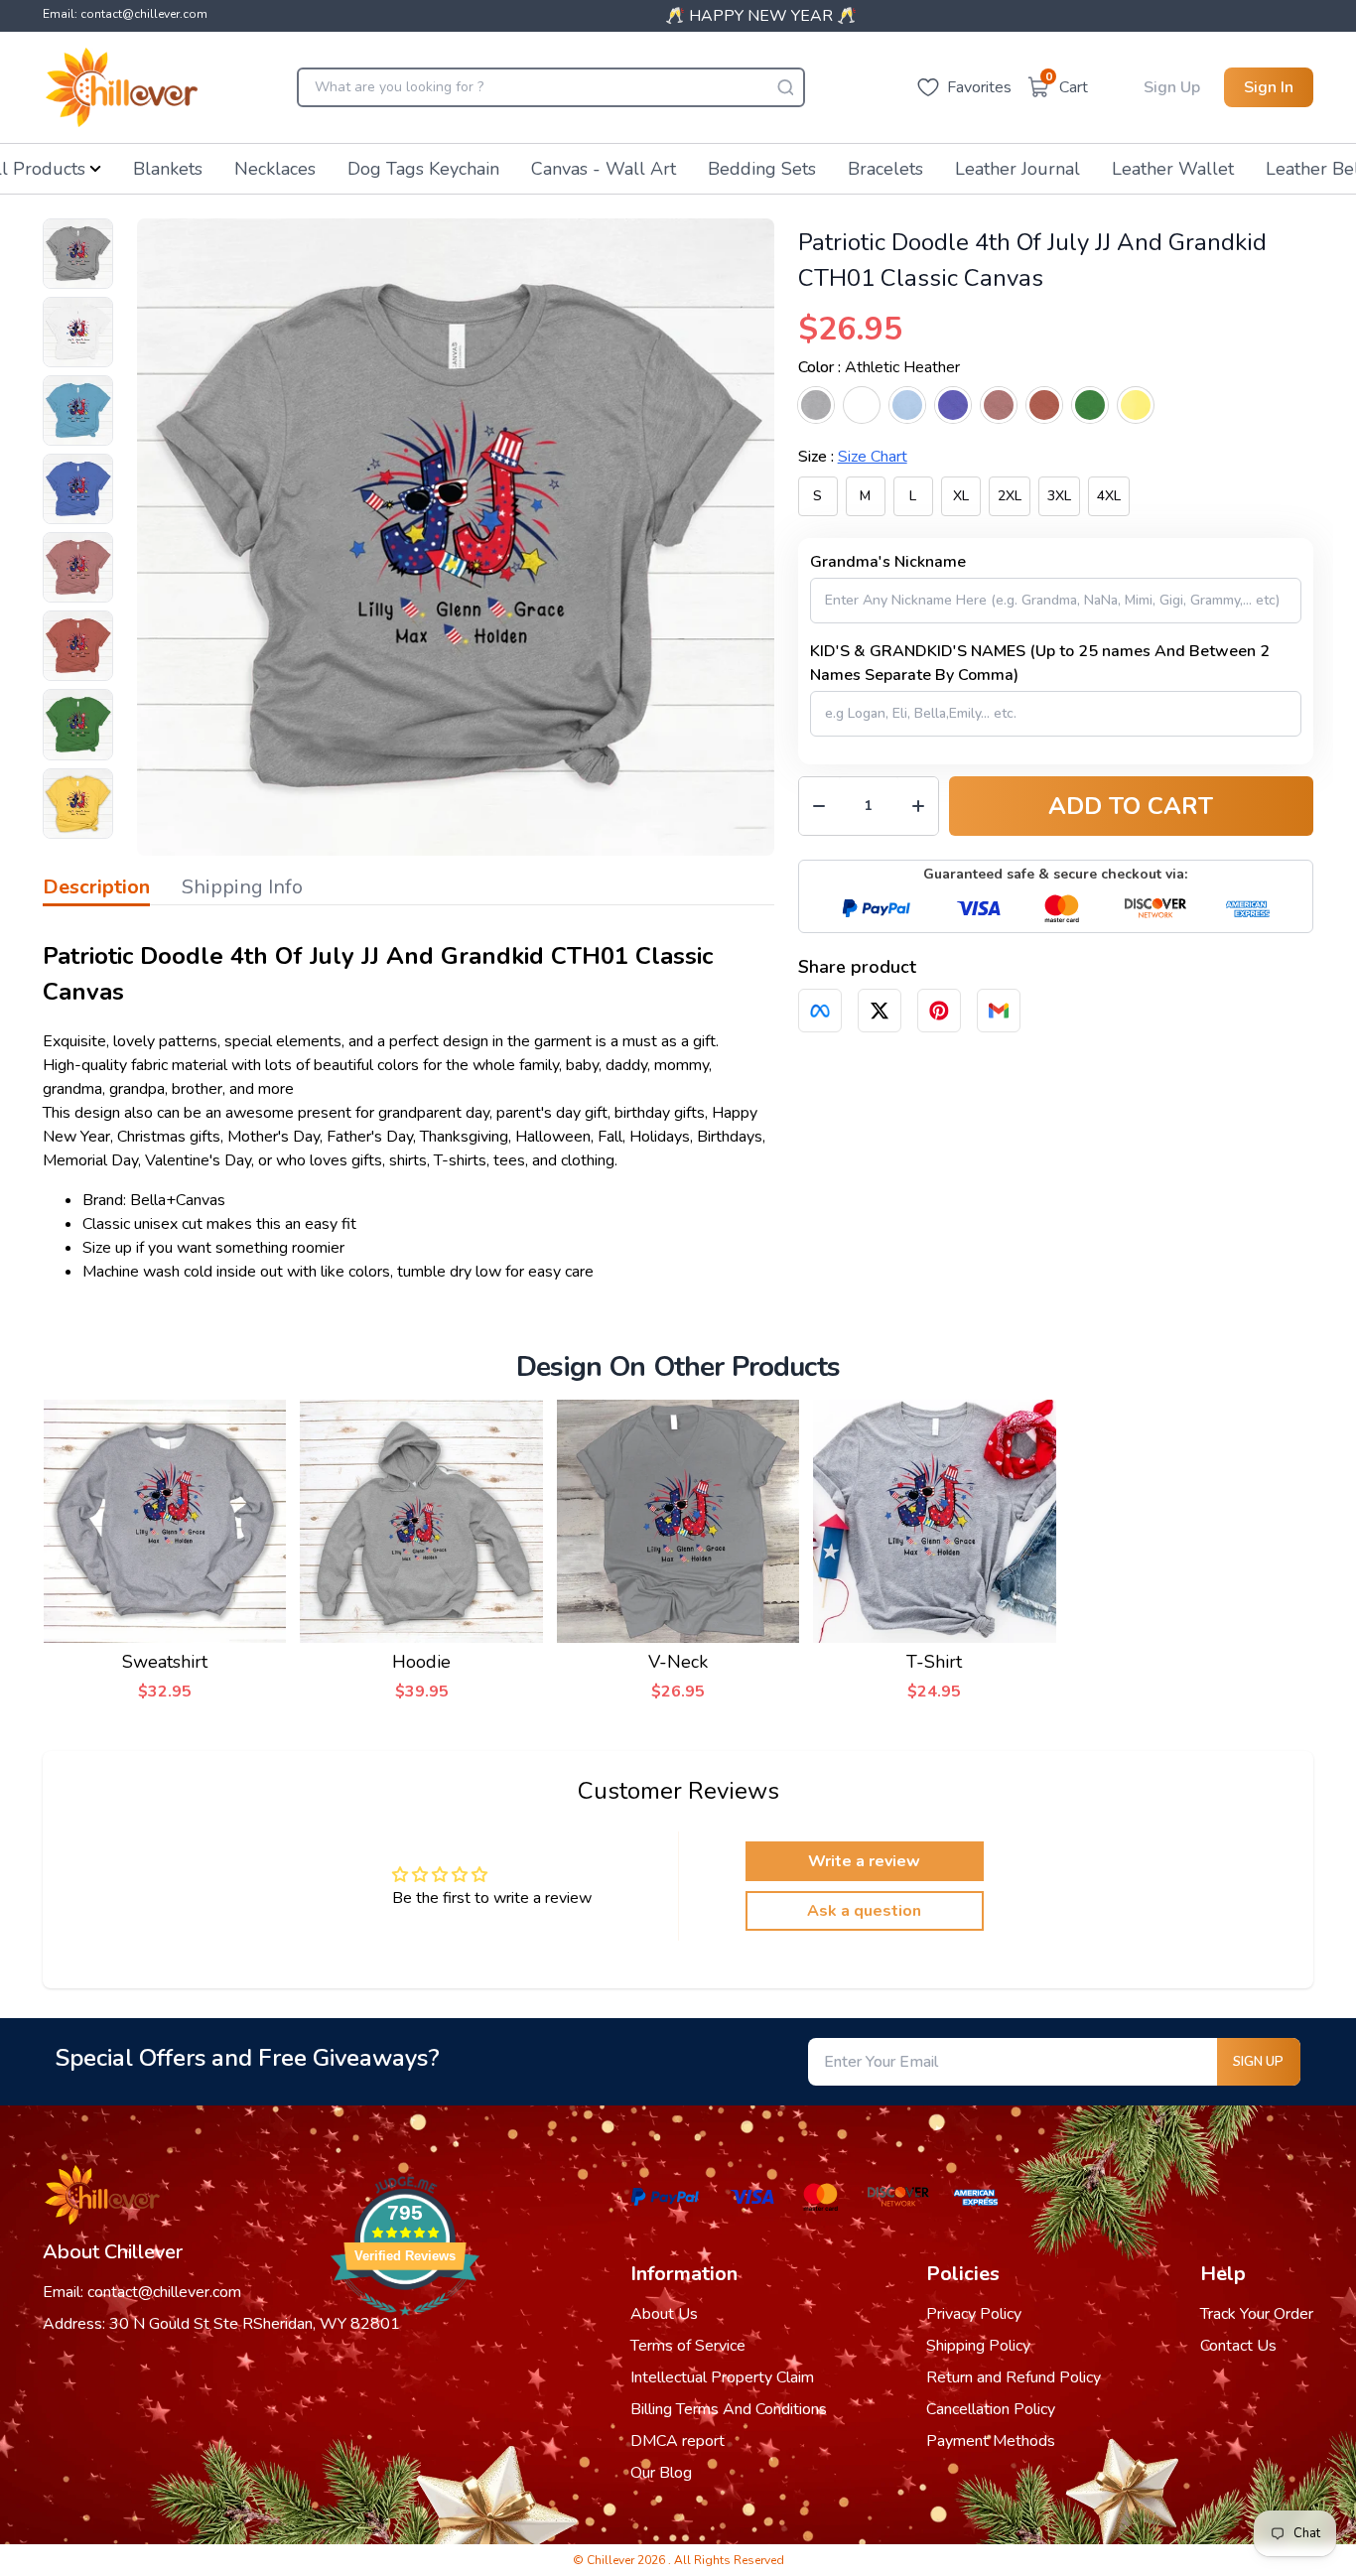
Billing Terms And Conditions (729, 2409)
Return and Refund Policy (1014, 2377)
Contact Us (1238, 2346)
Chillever (612, 2560)
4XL (1109, 496)
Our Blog (661, 2473)
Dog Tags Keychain (423, 169)
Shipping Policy (978, 2346)
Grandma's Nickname (888, 562)
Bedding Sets (762, 169)
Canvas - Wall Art (604, 169)
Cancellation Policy (991, 2409)
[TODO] (820, 1011)
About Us (664, 2314)
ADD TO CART (1131, 806)
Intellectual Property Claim (722, 2377)
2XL (1010, 496)
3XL (1059, 496)
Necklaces (275, 169)
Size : (853, 457)
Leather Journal (1017, 169)
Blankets (168, 169)
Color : (879, 367)
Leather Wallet (1173, 169)
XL (961, 496)
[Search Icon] (785, 87)
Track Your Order (1257, 2314)
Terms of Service (688, 2346)
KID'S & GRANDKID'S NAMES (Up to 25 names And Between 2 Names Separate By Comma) (1040, 663)
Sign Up (1172, 87)
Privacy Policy (974, 2314)
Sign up (1258, 2062)
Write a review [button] (864, 1861)
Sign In (1269, 87)
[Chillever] (122, 87)
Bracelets (885, 169)
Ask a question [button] (864, 1911)
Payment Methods (991, 2441)
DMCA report (678, 2441)
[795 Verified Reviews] (405, 2326)
